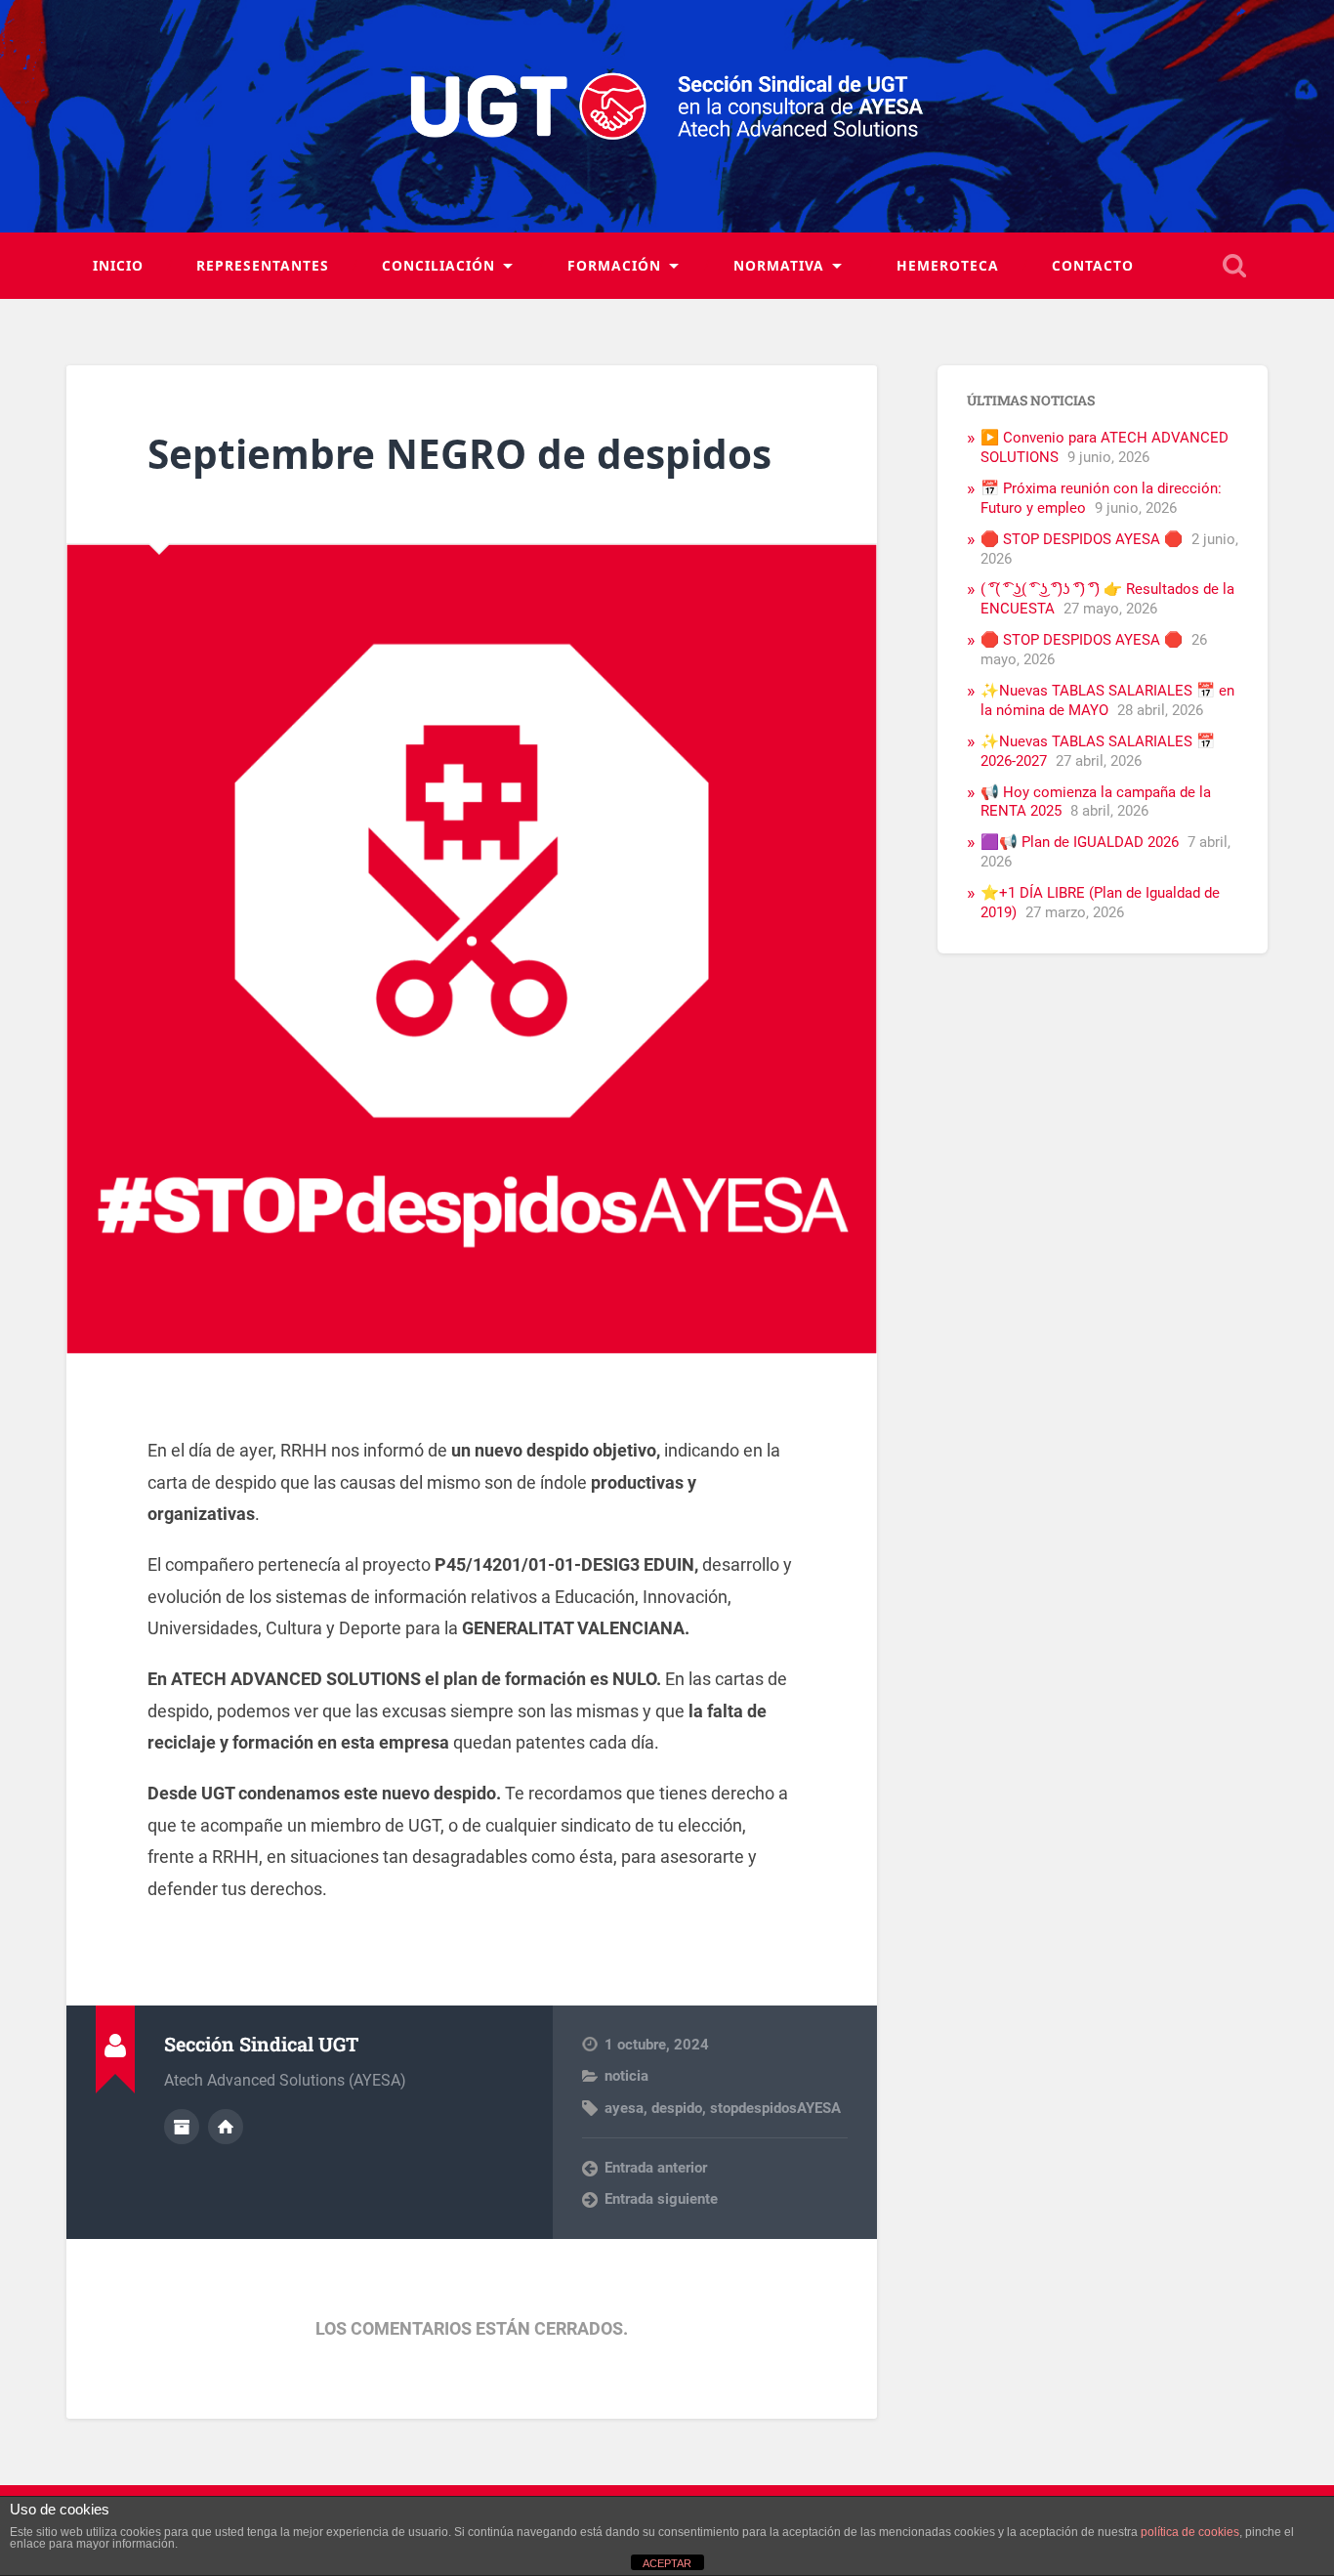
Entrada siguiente (661, 2199)
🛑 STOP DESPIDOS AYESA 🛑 (1082, 539)
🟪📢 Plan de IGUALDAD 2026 (1080, 842)
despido (677, 2108)
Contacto (1093, 265)
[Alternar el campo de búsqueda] (1234, 266)
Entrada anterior (656, 2168)
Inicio (118, 265)
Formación (614, 265)
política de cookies (1190, 2532)
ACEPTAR (667, 2563)
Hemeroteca (948, 265)
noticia (626, 2076)
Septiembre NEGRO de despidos (459, 454)
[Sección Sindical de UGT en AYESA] (667, 116)
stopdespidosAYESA (775, 2108)
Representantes (263, 265)
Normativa (779, 265)
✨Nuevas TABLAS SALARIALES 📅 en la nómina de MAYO (1107, 700)
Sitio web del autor (226, 2127)
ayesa (624, 2108)
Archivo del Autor (182, 2127)
